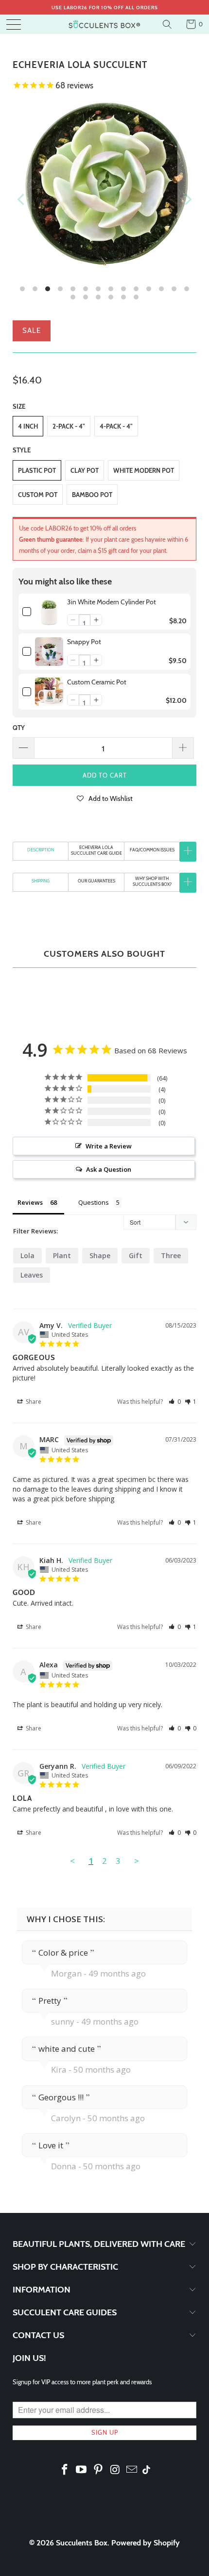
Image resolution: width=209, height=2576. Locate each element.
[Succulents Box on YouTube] (82, 2470)
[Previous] (22, 199)
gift (136, 1255)
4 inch (28, 426)
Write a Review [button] (109, 1146)
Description (41, 850)
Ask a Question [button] (109, 1169)
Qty (19, 728)
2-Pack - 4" (69, 426)
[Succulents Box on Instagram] (115, 2470)
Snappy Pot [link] (84, 642)
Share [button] (33, 1402)
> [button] (137, 1861)
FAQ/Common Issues (152, 850)
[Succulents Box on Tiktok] (146, 2471)
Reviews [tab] (30, 1202)
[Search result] (168, 24)
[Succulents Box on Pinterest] (99, 2470)
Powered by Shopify (146, 2543)
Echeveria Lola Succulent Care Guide (96, 850)
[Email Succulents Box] (132, 2470)
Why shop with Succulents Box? (152, 881)
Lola (27, 1255)
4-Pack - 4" (116, 426)
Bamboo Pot (92, 495)
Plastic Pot (37, 470)
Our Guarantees (96, 881)
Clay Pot (85, 470)
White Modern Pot (144, 470)
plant (62, 1255)
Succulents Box (82, 2543)
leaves (32, 1275)
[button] (73, 620)
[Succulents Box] (105, 24)
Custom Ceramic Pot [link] (97, 682)
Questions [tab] (94, 1202)
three (171, 1255)
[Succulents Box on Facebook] (65, 2470)
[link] (49, 612)
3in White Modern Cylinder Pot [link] (112, 602)
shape (100, 1255)
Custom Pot (38, 495)
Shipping (41, 881)
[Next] (187, 199)
